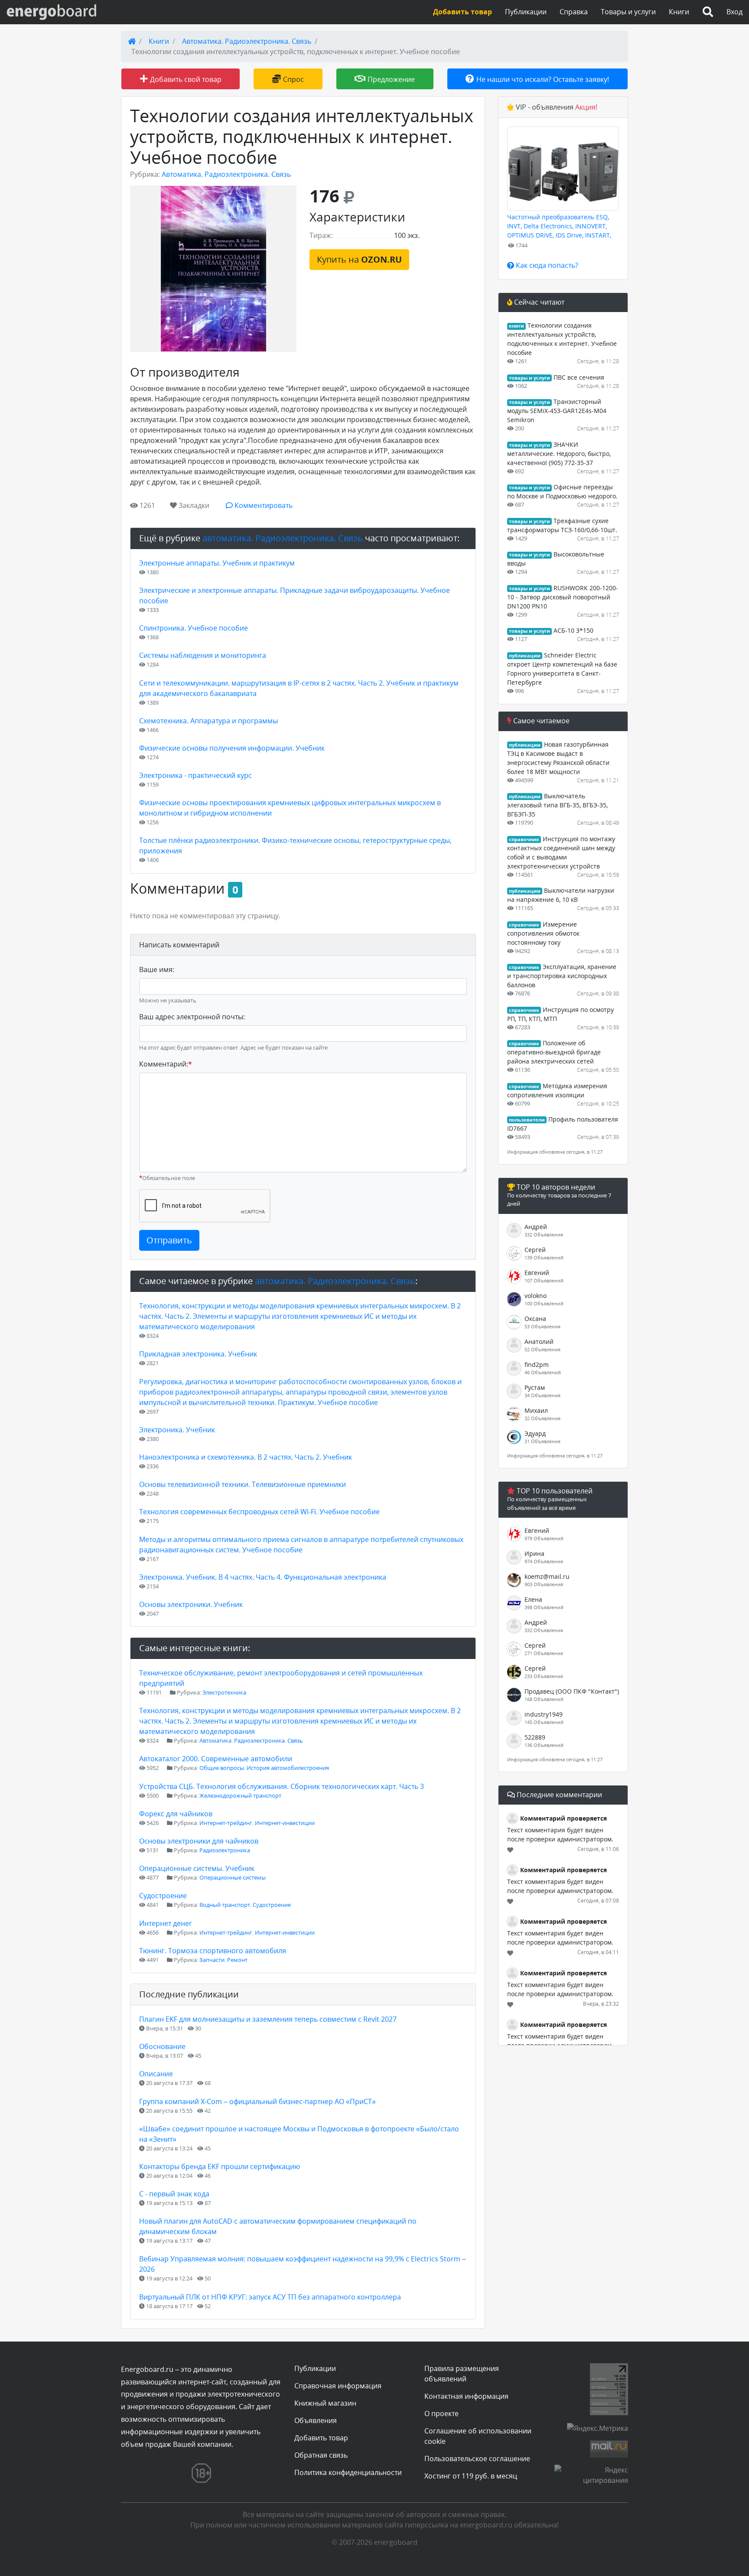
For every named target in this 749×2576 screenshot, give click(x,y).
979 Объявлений (544, 1538)
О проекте (441, 2413)
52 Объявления (542, 1349)
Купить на (359, 259)
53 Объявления (542, 1326)
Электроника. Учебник (177, 1430)
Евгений (537, 1273)
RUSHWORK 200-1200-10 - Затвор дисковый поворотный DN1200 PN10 (563, 597)
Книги (679, 12)
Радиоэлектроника (225, 1850)
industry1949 (544, 1714)
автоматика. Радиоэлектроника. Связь (283, 538)
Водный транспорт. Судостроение (245, 1905)
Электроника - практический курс (195, 775)
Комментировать (263, 505)
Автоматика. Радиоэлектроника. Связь (247, 41)
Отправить (169, 1240)
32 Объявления (542, 1418)
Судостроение (163, 1896)
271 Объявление (544, 1653)
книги (516, 326)
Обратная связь (321, 2455)
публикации (525, 656)
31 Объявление (542, 1441)
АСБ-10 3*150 (573, 630)
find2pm (537, 1364)
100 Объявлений (544, 1303)
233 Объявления (544, 1676)
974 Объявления (544, 1561)
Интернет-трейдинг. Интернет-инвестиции (257, 1823)
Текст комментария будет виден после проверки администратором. (560, 1834)
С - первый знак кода (174, 2194)
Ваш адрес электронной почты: (192, 1017)
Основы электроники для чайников (199, 1841)
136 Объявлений (544, 1745)
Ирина (534, 1553)
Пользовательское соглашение (477, 2459)
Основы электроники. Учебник (191, 1604)
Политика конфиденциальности (348, 2472)
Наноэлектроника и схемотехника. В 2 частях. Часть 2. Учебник (246, 1457)
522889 (535, 1737)
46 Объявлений (543, 1372)
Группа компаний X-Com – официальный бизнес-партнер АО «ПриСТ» (257, 2101)
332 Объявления (544, 1234)
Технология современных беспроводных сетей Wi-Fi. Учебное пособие (259, 1512)
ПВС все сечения (579, 377)
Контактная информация (466, 2396)
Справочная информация (338, 2386)
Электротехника (224, 1692)
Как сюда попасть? (546, 265)
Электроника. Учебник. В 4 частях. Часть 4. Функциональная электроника (263, 1577)
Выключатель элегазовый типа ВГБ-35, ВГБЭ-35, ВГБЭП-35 (557, 805)
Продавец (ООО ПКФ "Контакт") (572, 1691)
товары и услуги (529, 378)
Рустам (535, 1387)
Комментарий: (166, 1064)
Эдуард (535, 1433)
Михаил (536, 1410)
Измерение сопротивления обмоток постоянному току (543, 933)
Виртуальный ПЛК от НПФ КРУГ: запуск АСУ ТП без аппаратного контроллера (270, 2297)
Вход (734, 12)
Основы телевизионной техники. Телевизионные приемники (243, 1484)
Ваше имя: (157, 969)
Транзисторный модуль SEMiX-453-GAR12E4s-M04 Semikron (557, 411)
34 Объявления (542, 1395)
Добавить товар (321, 2438)
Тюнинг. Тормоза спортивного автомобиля (213, 1951)
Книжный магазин (325, 2403)
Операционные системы (233, 1877)
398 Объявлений (544, 1607)
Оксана (535, 1319)
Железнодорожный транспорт (240, 1795)
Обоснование (162, 2046)
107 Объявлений (544, 1280)
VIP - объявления (556, 107)
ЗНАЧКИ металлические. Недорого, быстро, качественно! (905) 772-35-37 (559, 454)
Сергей (535, 1250)
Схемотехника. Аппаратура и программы (208, 721)
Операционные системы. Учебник (197, 1868)
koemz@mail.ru (547, 1576)
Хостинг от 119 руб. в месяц (471, 2476)
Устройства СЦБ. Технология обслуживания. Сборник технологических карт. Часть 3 (282, 1786)
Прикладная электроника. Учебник (198, 1354)
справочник (524, 839)
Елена (533, 1599)
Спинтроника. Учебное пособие (194, 628)
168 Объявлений (544, 1699)
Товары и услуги (628, 12)
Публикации (526, 12)
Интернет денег (166, 1923)
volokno (536, 1296)
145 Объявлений (544, 1722)
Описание (156, 2074)
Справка (574, 12)
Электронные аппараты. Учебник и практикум (217, 563)
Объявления (316, 2420)
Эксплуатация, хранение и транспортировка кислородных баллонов (562, 976)
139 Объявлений (544, 1257)
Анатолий (539, 1342)
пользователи (527, 1120)
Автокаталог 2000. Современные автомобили (216, 1759)
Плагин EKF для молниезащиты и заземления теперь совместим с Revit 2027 (268, 2019)
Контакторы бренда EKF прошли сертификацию (220, 2166)
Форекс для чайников (176, 1814)
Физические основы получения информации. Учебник (232, 748)
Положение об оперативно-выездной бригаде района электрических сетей (554, 1052)
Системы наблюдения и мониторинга (203, 655)
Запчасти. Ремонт (223, 1960)
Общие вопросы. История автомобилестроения (264, 1768)
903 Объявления (544, 1584)
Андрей (536, 1227)
